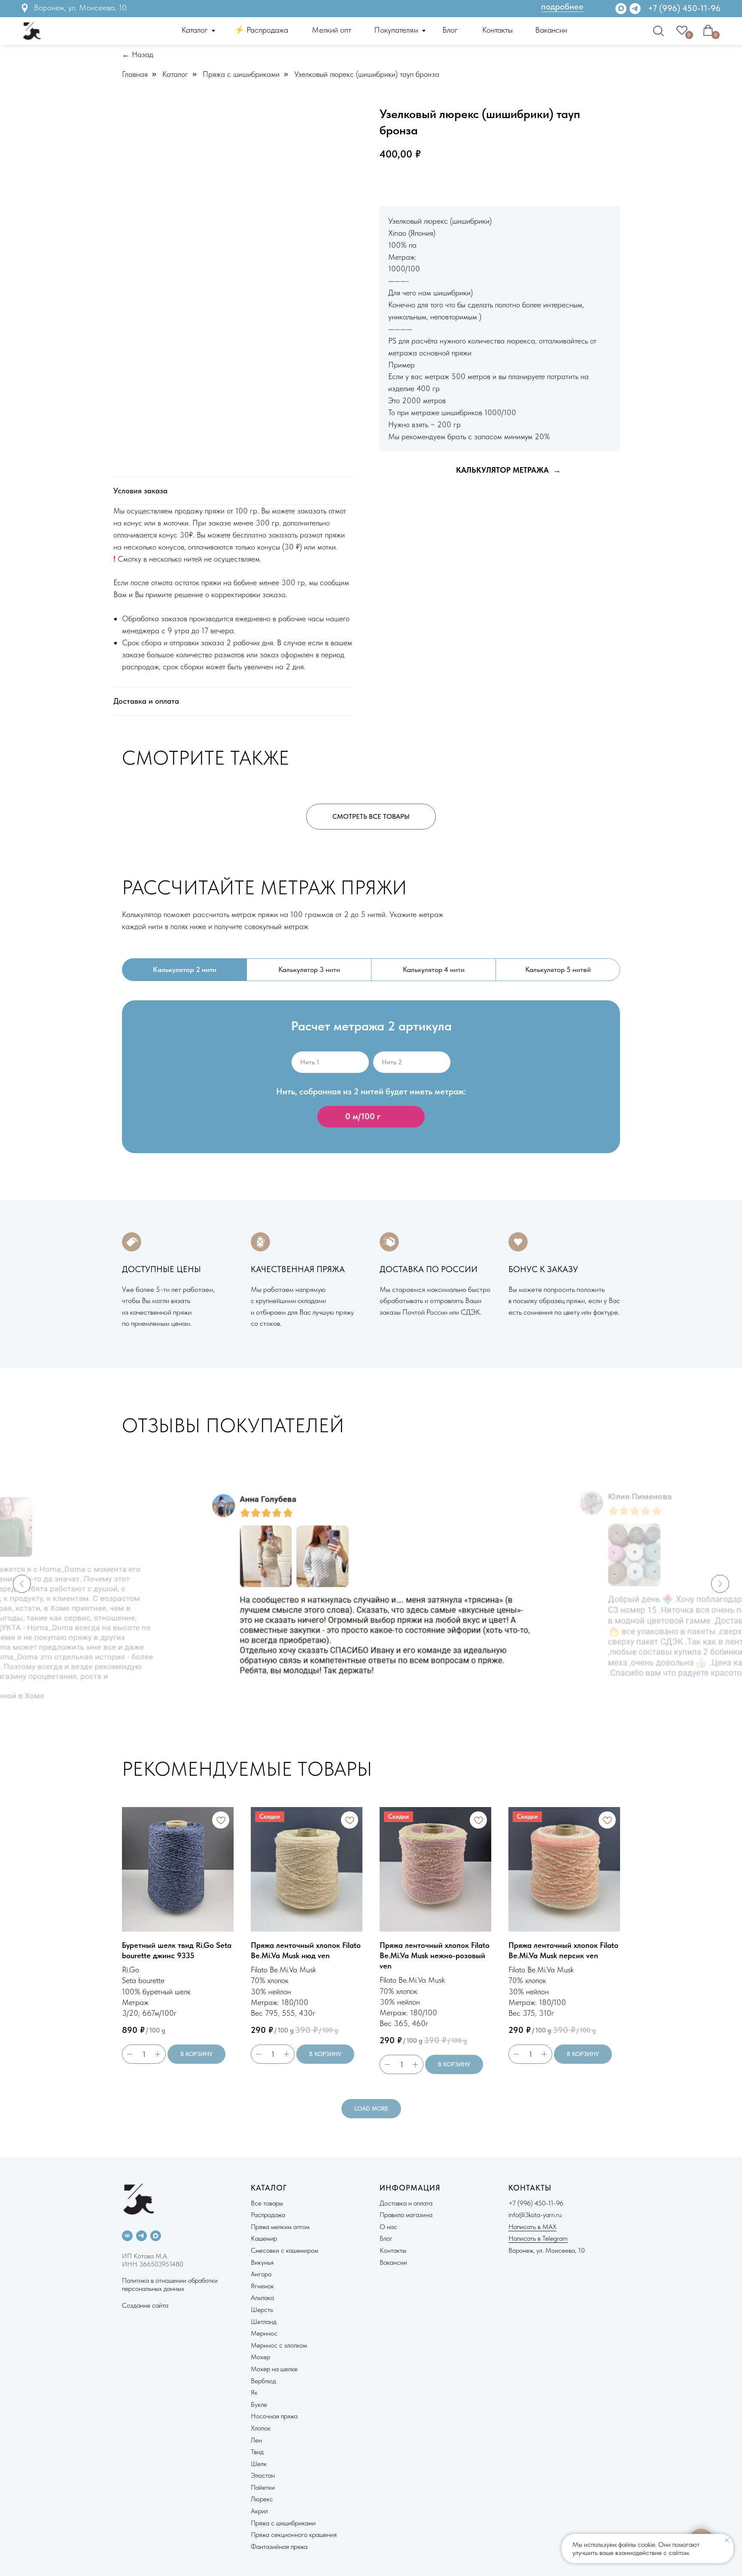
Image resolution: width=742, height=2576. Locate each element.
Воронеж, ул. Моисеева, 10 (80, 8)
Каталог (195, 30)
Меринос (264, 2333)
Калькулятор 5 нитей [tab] (558, 969)
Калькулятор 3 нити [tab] (309, 969)
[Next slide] (720, 1584)
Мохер (260, 2357)
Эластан (263, 2475)
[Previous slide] (22, 1584)
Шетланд (264, 2322)
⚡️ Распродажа (261, 30)
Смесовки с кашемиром (284, 2250)
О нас (388, 2227)
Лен (256, 2440)
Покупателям (396, 30)
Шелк (259, 2464)
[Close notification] (727, 2540)
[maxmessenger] (156, 2236)
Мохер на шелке (274, 2369)
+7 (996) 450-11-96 (684, 8)
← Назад (138, 54)
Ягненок (262, 2286)
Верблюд (263, 2381)
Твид (257, 2452)
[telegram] (141, 2236)
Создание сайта (145, 2305)
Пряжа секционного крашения (294, 2535)
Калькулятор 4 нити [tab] (434, 969)
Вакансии (551, 30)
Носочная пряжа (274, 2416)
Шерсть (262, 2310)
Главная (135, 74)
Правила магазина (406, 2215)
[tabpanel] (371, 1091)
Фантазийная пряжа (279, 2547)
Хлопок (261, 2428)
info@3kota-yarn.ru (535, 2215)
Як (254, 2392)
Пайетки (263, 2487)
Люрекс (262, 2499)
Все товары (267, 2203)
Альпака (262, 2298)
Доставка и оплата (406, 2203)
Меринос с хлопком (279, 2345)
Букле (259, 2404)
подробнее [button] (562, 6)
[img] (635, 9)
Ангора (261, 2274)
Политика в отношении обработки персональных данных (170, 2284)
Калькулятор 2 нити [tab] (185, 969)
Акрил (259, 2511)
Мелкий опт (331, 30)
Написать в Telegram (538, 2238)
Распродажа (268, 2215)
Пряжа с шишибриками (241, 74)
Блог (450, 30)
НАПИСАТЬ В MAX (492, 182)
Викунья (262, 2262)
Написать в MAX (532, 2227)
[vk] (127, 2236)
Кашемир (264, 2238)
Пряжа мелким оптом (280, 2227)
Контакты (497, 30)
